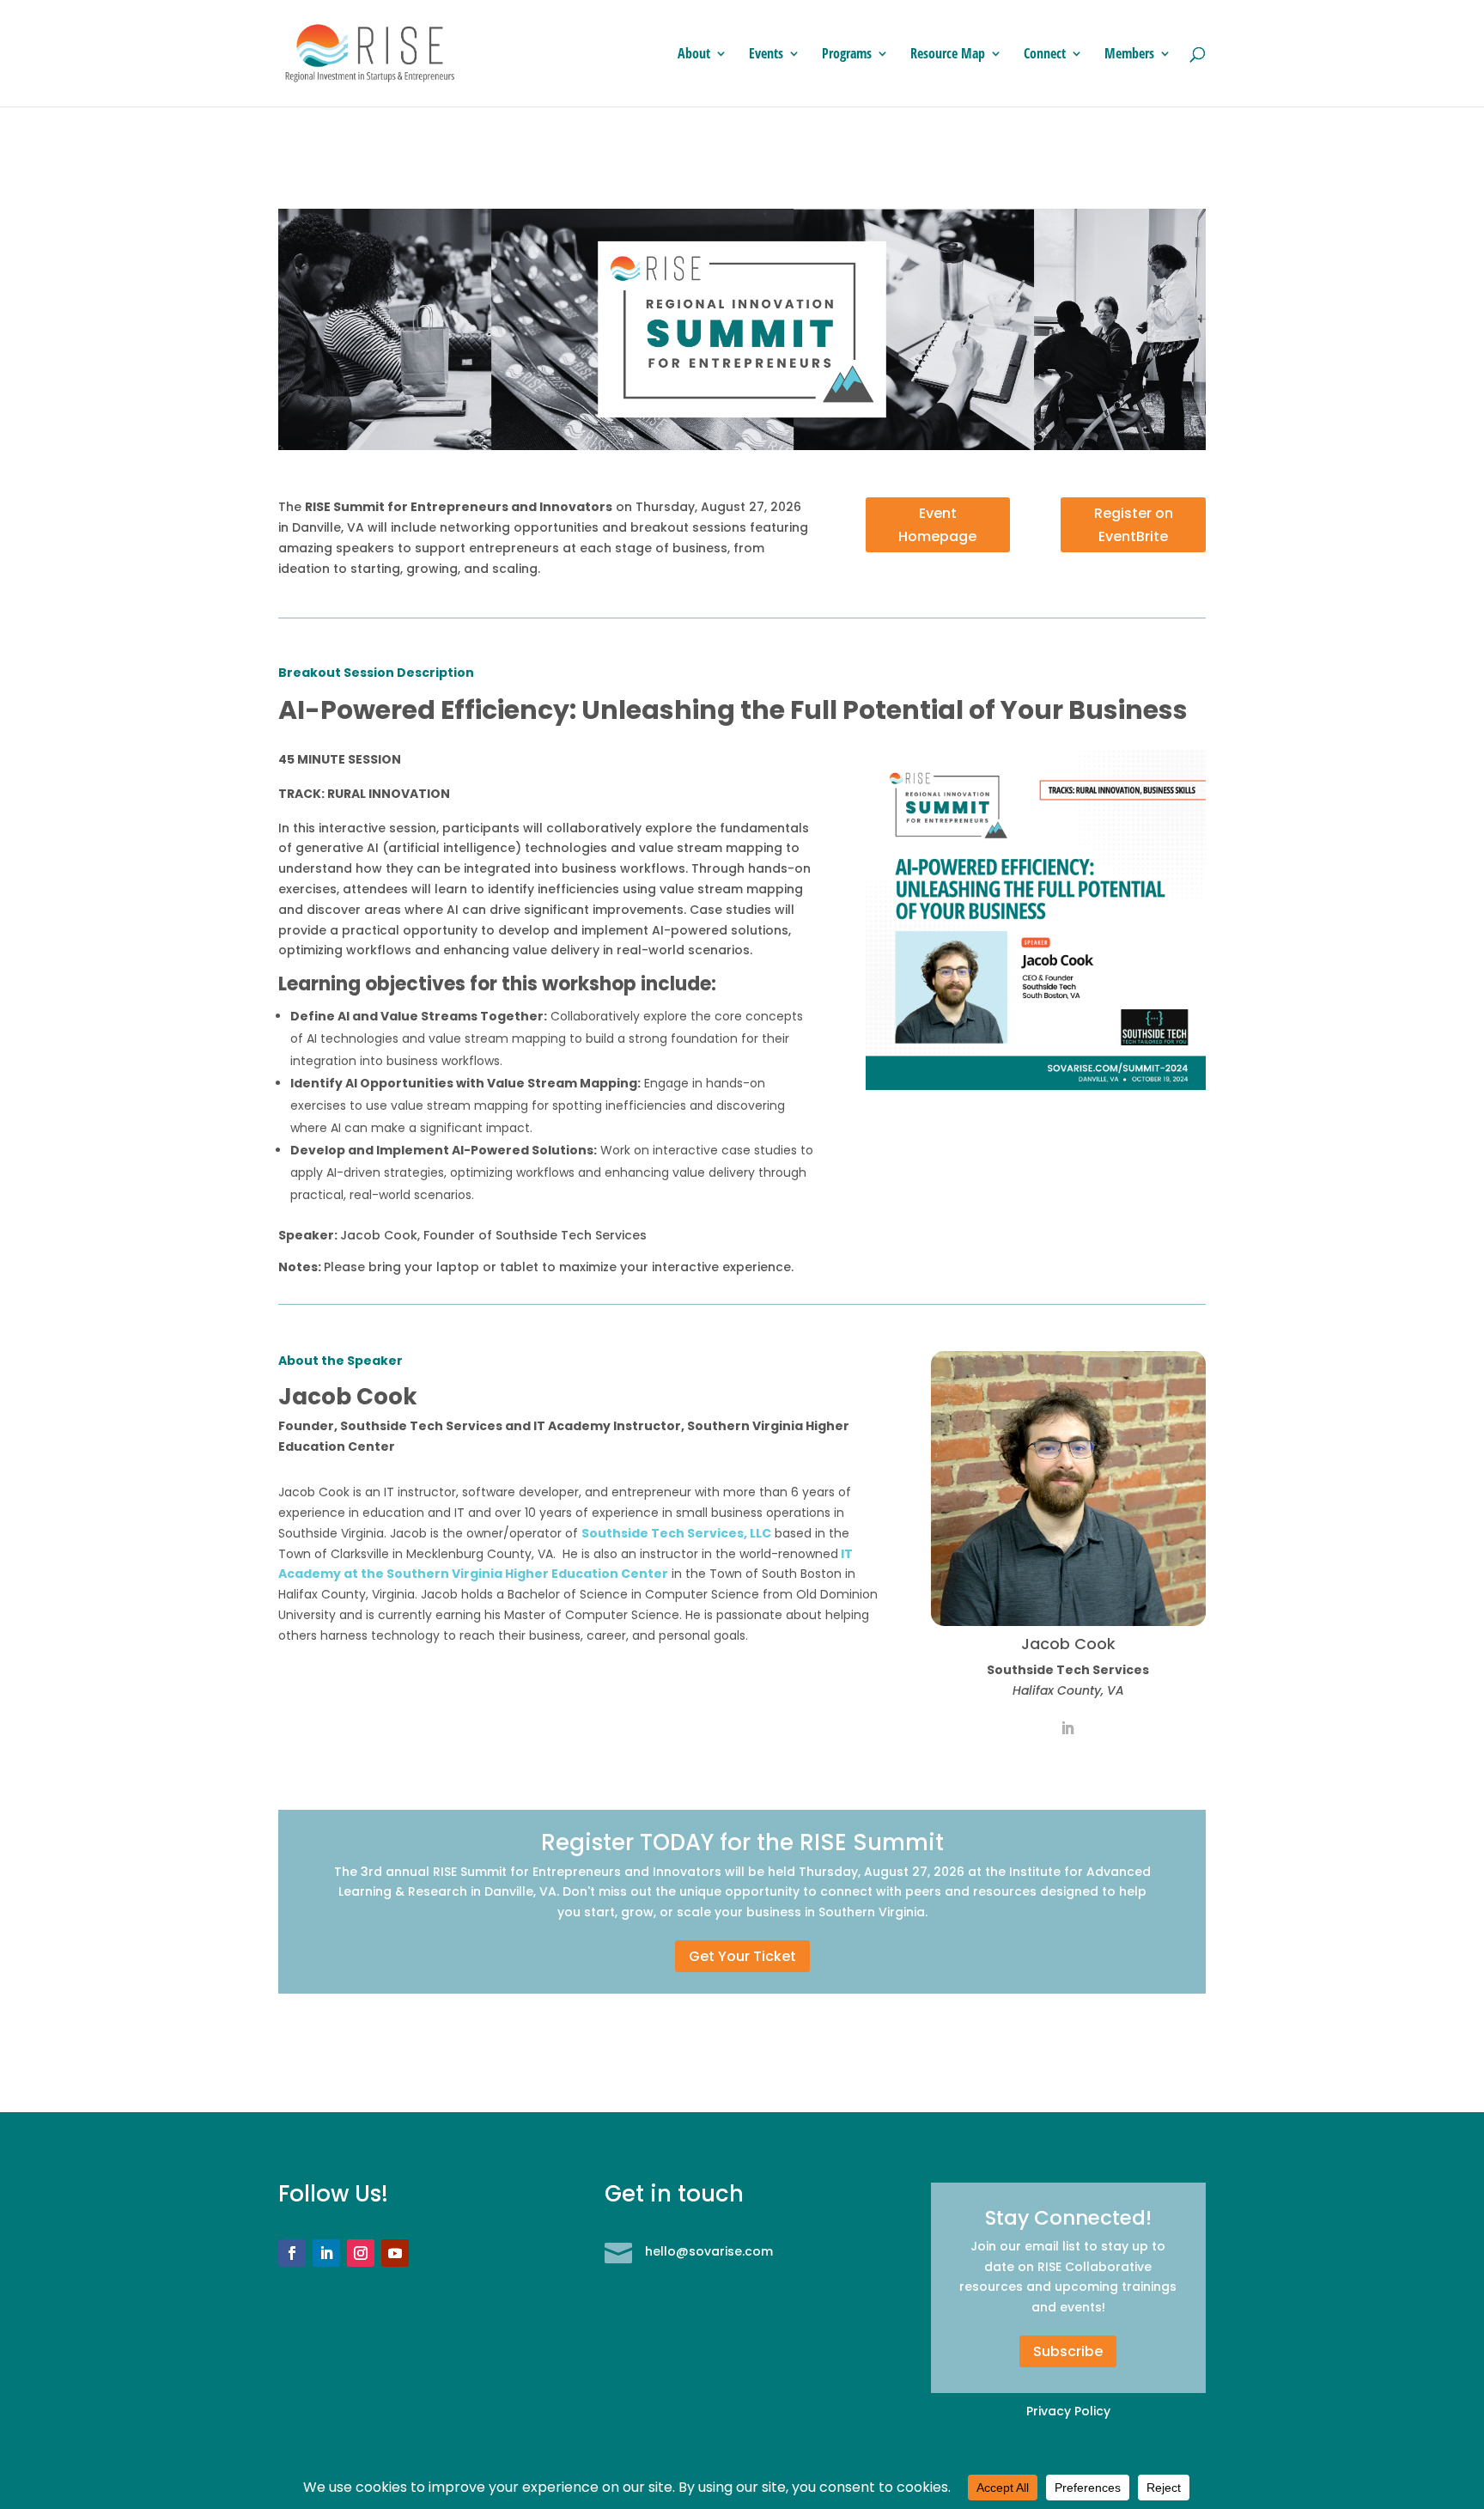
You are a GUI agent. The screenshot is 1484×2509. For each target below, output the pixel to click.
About (694, 55)
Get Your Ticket (742, 1956)
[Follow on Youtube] (395, 2253)
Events (766, 55)
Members (1129, 55)
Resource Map (948, 55)
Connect (1045, 55)
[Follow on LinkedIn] (326, 2253)
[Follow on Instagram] (361, 2253)
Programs (847, 55)
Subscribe (1068, 2351)
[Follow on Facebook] (292, 2253)
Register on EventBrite (1134, 525)
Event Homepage (937, 525)
